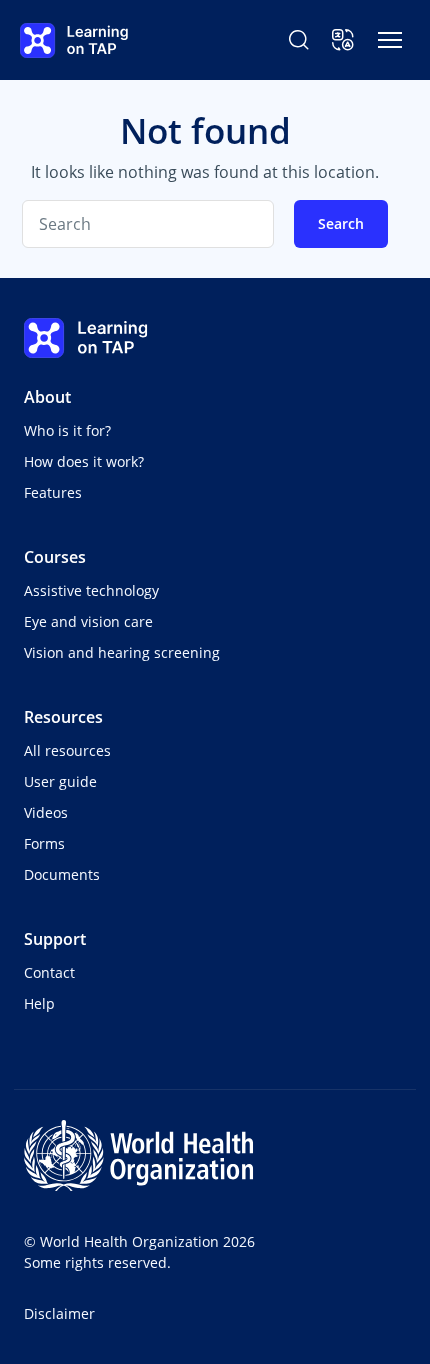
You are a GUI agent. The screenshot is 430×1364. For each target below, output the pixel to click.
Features (53, 492)
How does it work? (84, 461)
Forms (44, 843)
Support (55, 939)
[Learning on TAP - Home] (74, 40)
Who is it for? (67, 430)
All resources (67, 750)
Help (39, 1003)
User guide (60, 781)
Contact (49, 972)
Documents (62, 874)
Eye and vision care (88, 621)
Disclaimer (59, 1313)
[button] (343, 40)
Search (341, 223)
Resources (63, 717)
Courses (55, 557)
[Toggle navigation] (390, 40)
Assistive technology (91, 590)
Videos (46, 812)
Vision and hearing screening (122, 652)
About (47, 397)
